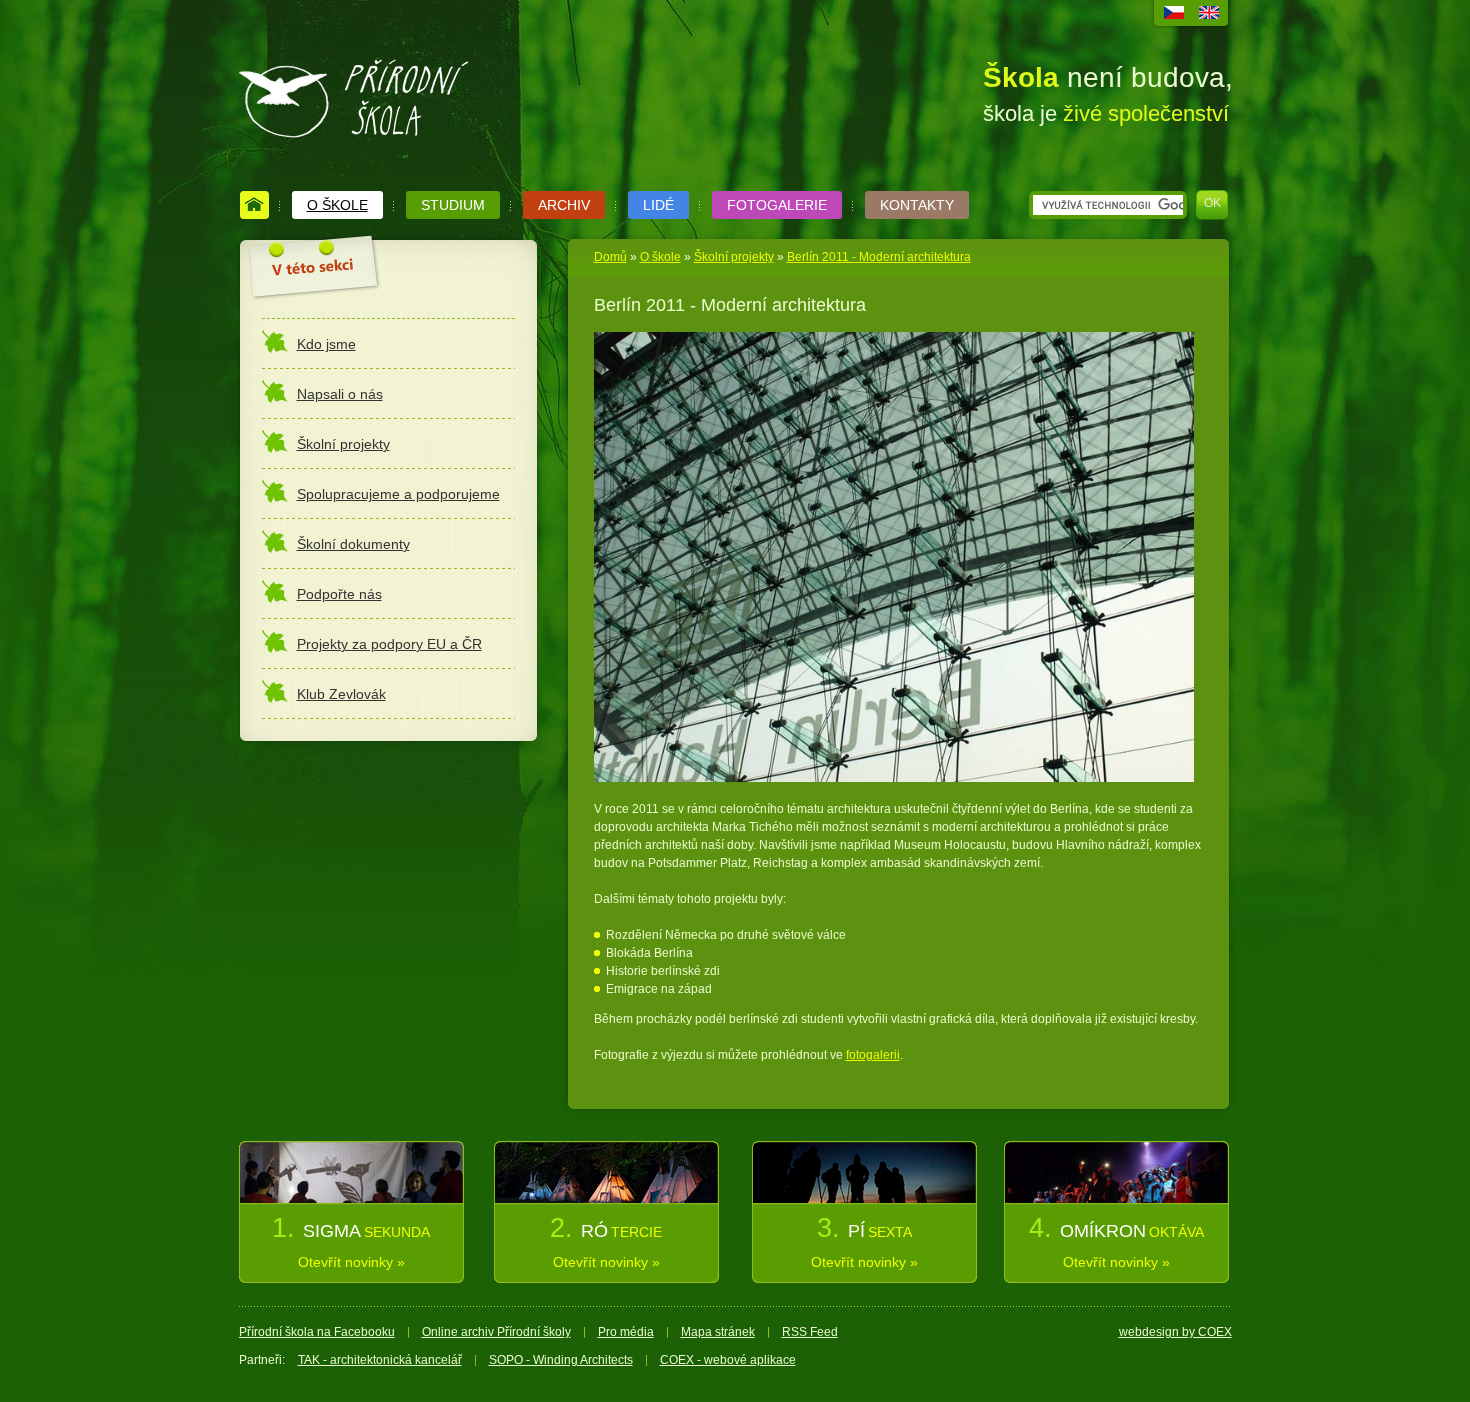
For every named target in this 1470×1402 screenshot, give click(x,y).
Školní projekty (734, 257)
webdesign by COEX (1175, 1332)
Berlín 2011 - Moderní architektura (879, 257)
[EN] (1209, 15)
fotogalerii (873, 1055)
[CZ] (1174, 15)
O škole (660, 257)
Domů (610, 257)
